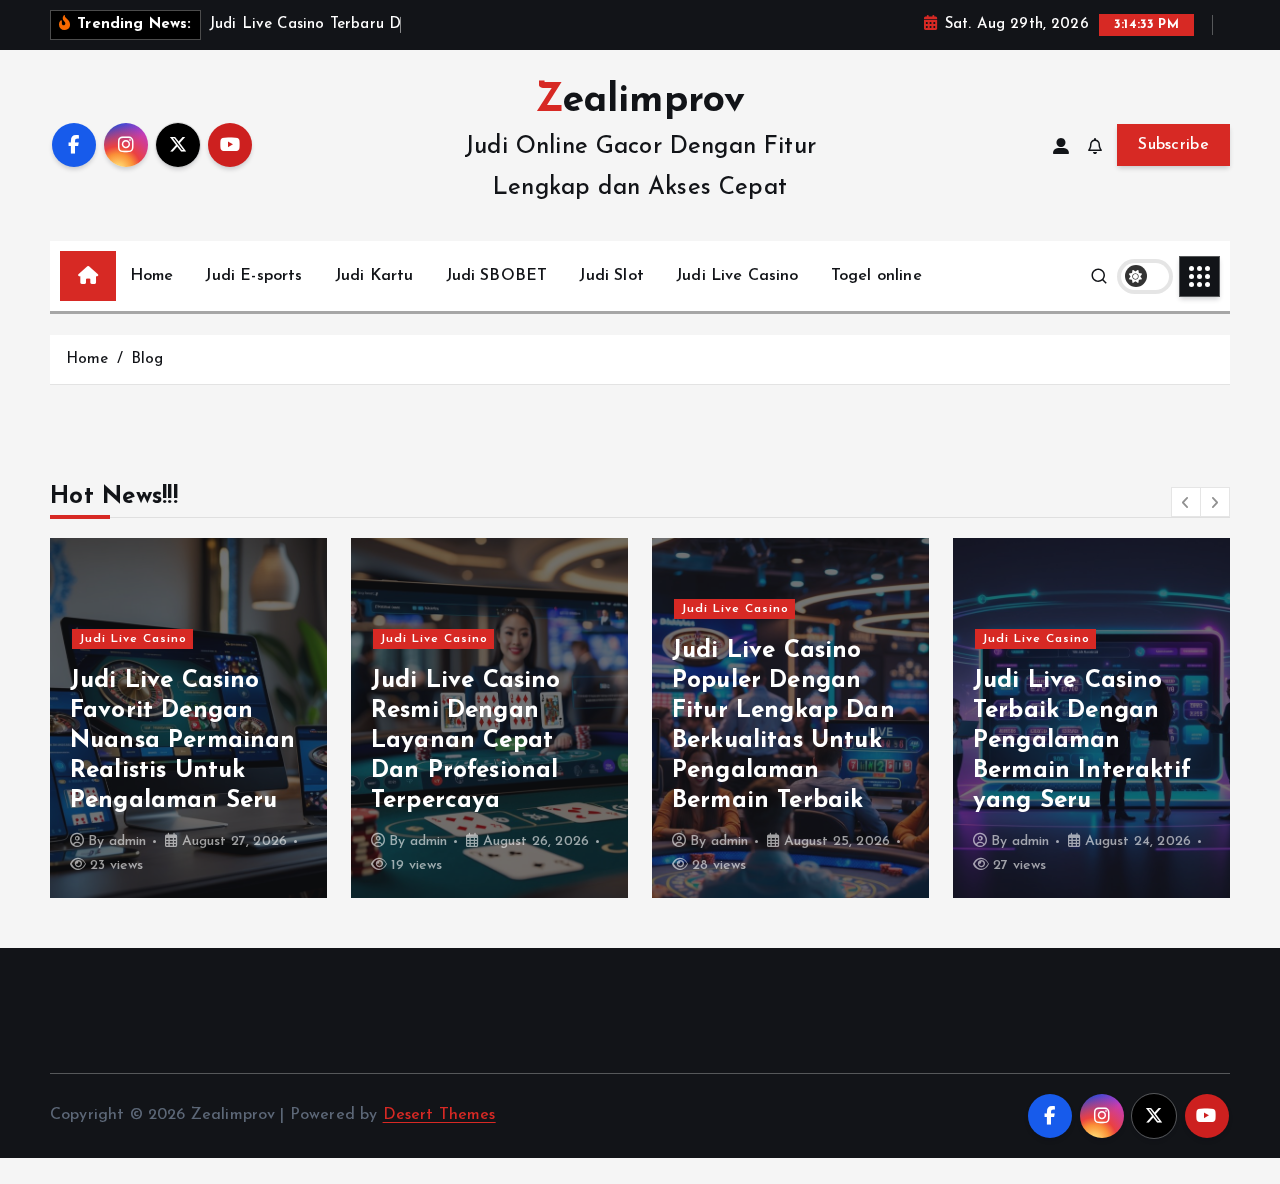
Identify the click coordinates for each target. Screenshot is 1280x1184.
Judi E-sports (253, 276)
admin (128, 841)
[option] (188, 718)
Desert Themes (439, 1115)
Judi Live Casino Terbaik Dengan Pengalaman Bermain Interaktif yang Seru (1082, 741)
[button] (1186, 502)
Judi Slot (611, 276)
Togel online (876, 276)
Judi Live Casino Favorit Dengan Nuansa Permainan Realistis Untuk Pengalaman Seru (183, 741)
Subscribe (1173, 145)
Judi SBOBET (497, 276)
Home (152, 276)
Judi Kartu (374, 276)
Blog (147, 359)
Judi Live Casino (737, 276)
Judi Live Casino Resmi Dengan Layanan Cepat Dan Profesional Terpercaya (466, 741)
